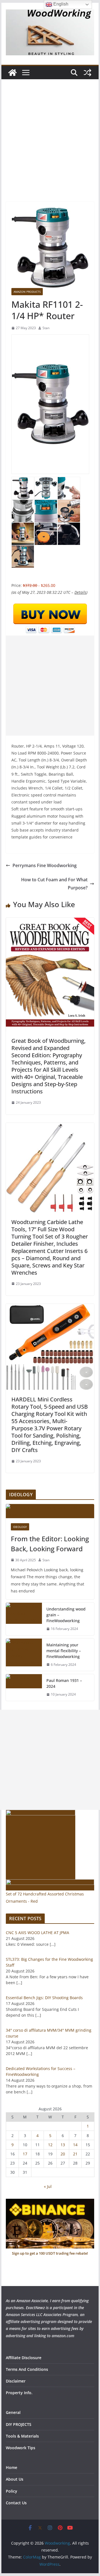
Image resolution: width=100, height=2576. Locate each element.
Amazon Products (27, 292)
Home (12, 2467)
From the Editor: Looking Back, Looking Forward (50, 1544)
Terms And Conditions (27, 2369)
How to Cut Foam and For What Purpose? (54, 884)
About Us (15, 2479)
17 (25, 2154)
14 (75, 2145)
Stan (46, 328)
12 (50, 2145)
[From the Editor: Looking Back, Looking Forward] (50, 1511)
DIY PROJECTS (19, 2424)
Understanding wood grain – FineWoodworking (66, 1615)
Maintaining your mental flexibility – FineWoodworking (64, 1651)
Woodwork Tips (21, 2448)
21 (75, 2154)
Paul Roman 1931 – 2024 (64, 1683)
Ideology (20, 1527)
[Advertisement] (50, 149)
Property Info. (19, 2393)
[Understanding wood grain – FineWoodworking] (24, 1619)
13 (63, 2145)
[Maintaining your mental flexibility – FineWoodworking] (24, 1655)
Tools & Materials (22, 2436)
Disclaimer (16, 2381)
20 (63, 2154)
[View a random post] (87, 73)
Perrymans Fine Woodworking (45, 865)
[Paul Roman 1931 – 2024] (24, 1687)
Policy (12, 2491)
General (13, 2412)
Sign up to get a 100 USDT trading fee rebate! (50, 2253)
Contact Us (16, 2503)
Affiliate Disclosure (24, 2358)
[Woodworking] (12, 73)
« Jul (48, 2186)
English (60, 4)
